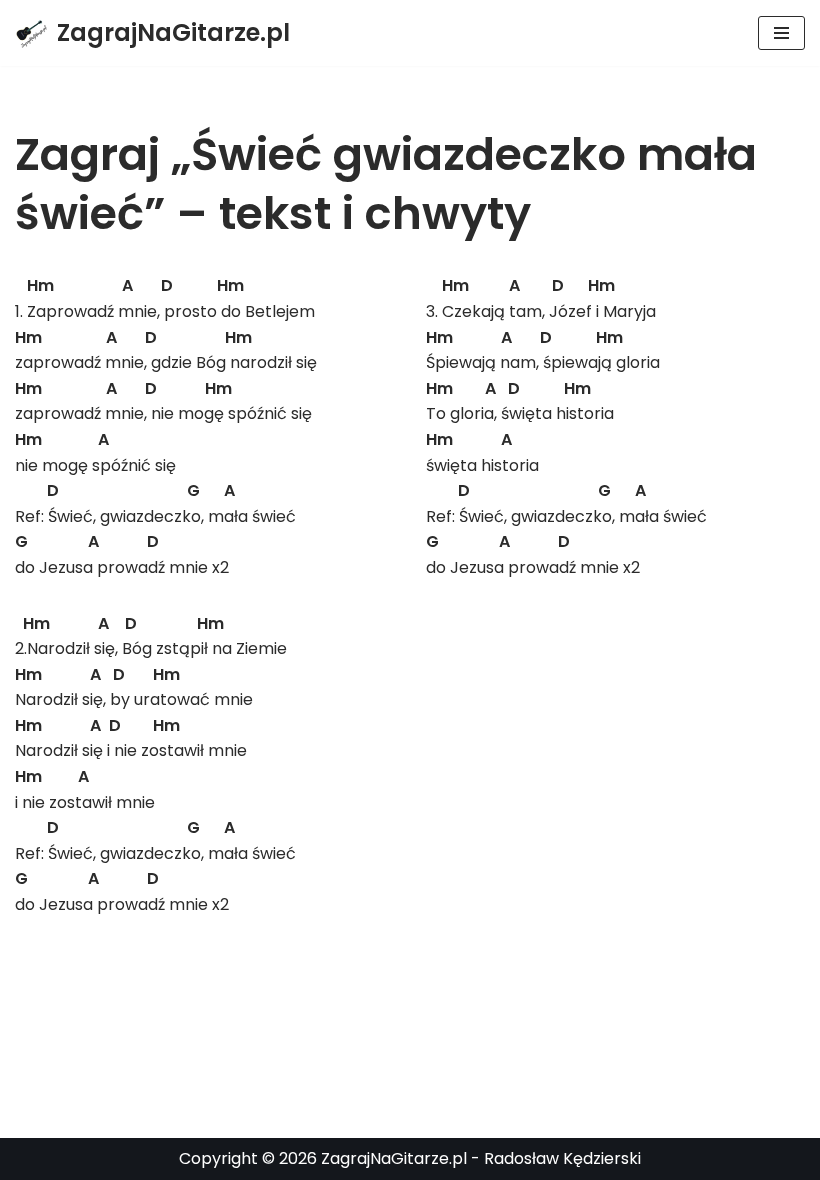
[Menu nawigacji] (781, 33)
